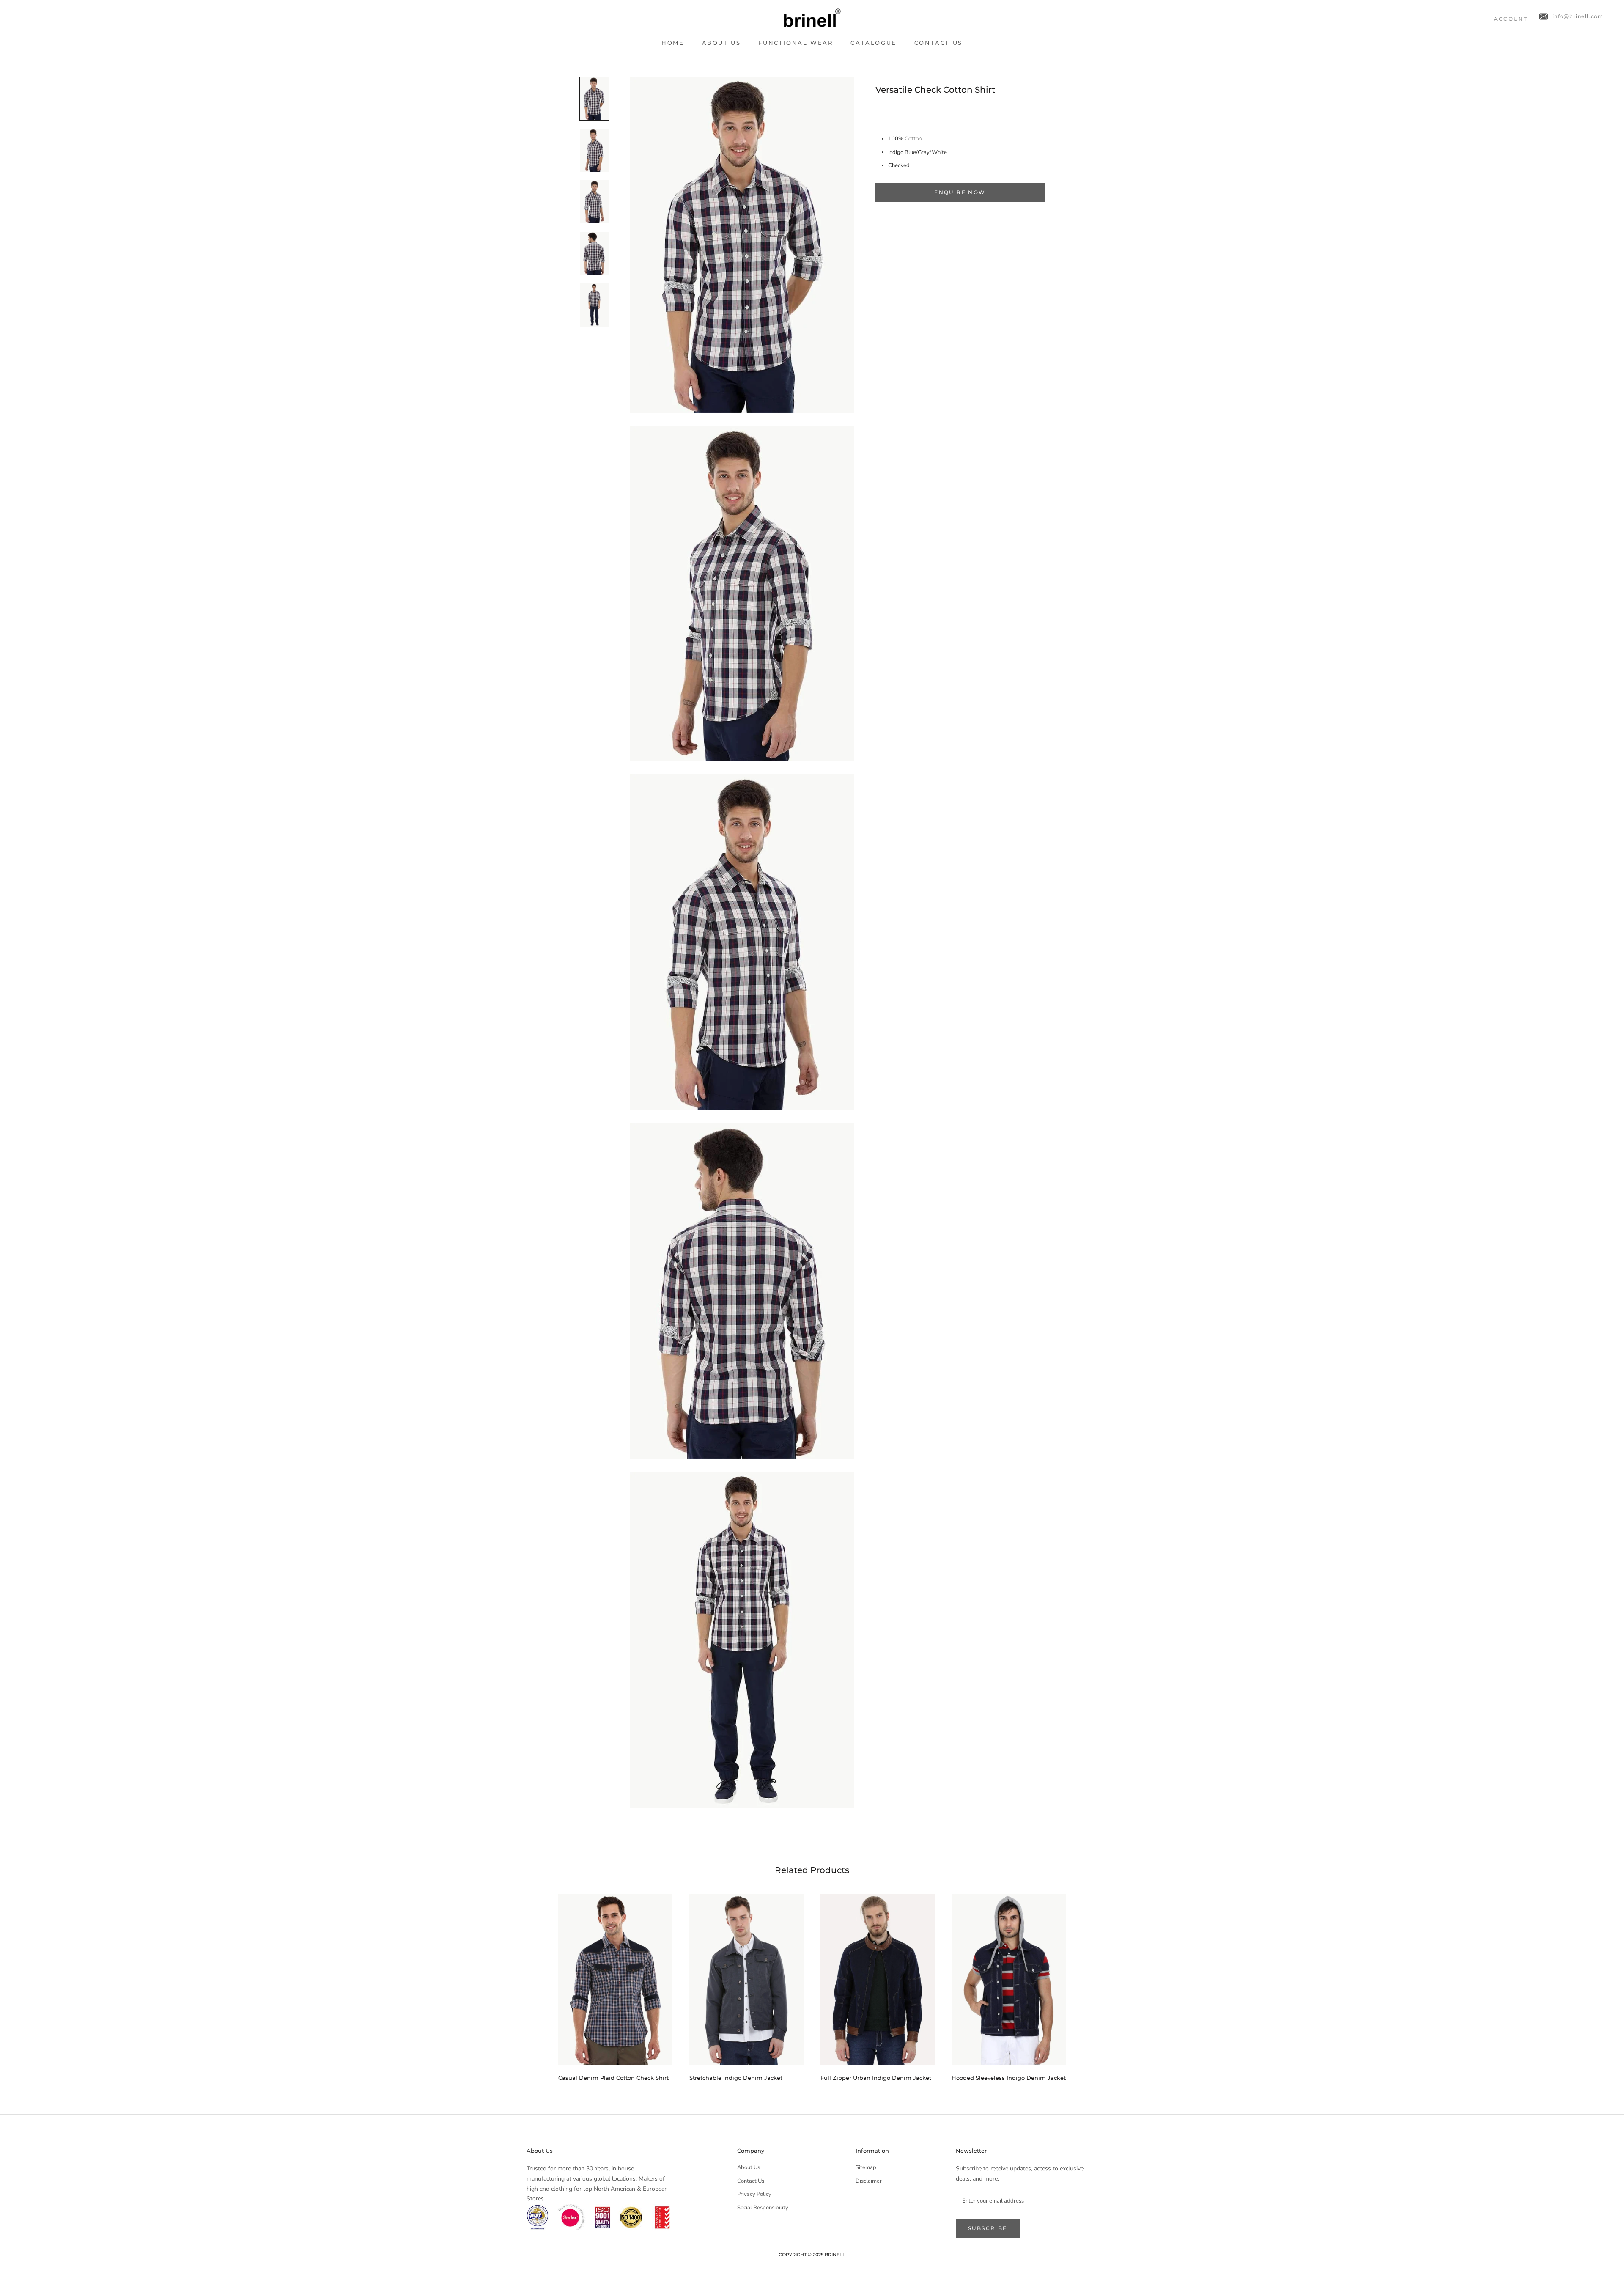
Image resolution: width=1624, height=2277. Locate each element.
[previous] (538, 1984)
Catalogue (873, 43)
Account (1511, 19)
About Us (721, 43)
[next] (1086, 1984)
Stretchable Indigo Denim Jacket (736, 2078)
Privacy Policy (754, 2194)
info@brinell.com (1578, 16)
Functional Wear (796, 43)
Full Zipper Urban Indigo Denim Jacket (876, 2078)
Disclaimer (869, 2181)
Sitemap (866, 2167)
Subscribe (988, 2228)
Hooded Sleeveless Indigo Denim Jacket (1009, 2078)
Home (673, 43)
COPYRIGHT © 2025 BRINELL (812, 2255)
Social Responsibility (763, 2208)
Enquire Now (960, 192)
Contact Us (938, 43)
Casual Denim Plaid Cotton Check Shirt (613, 2078)
